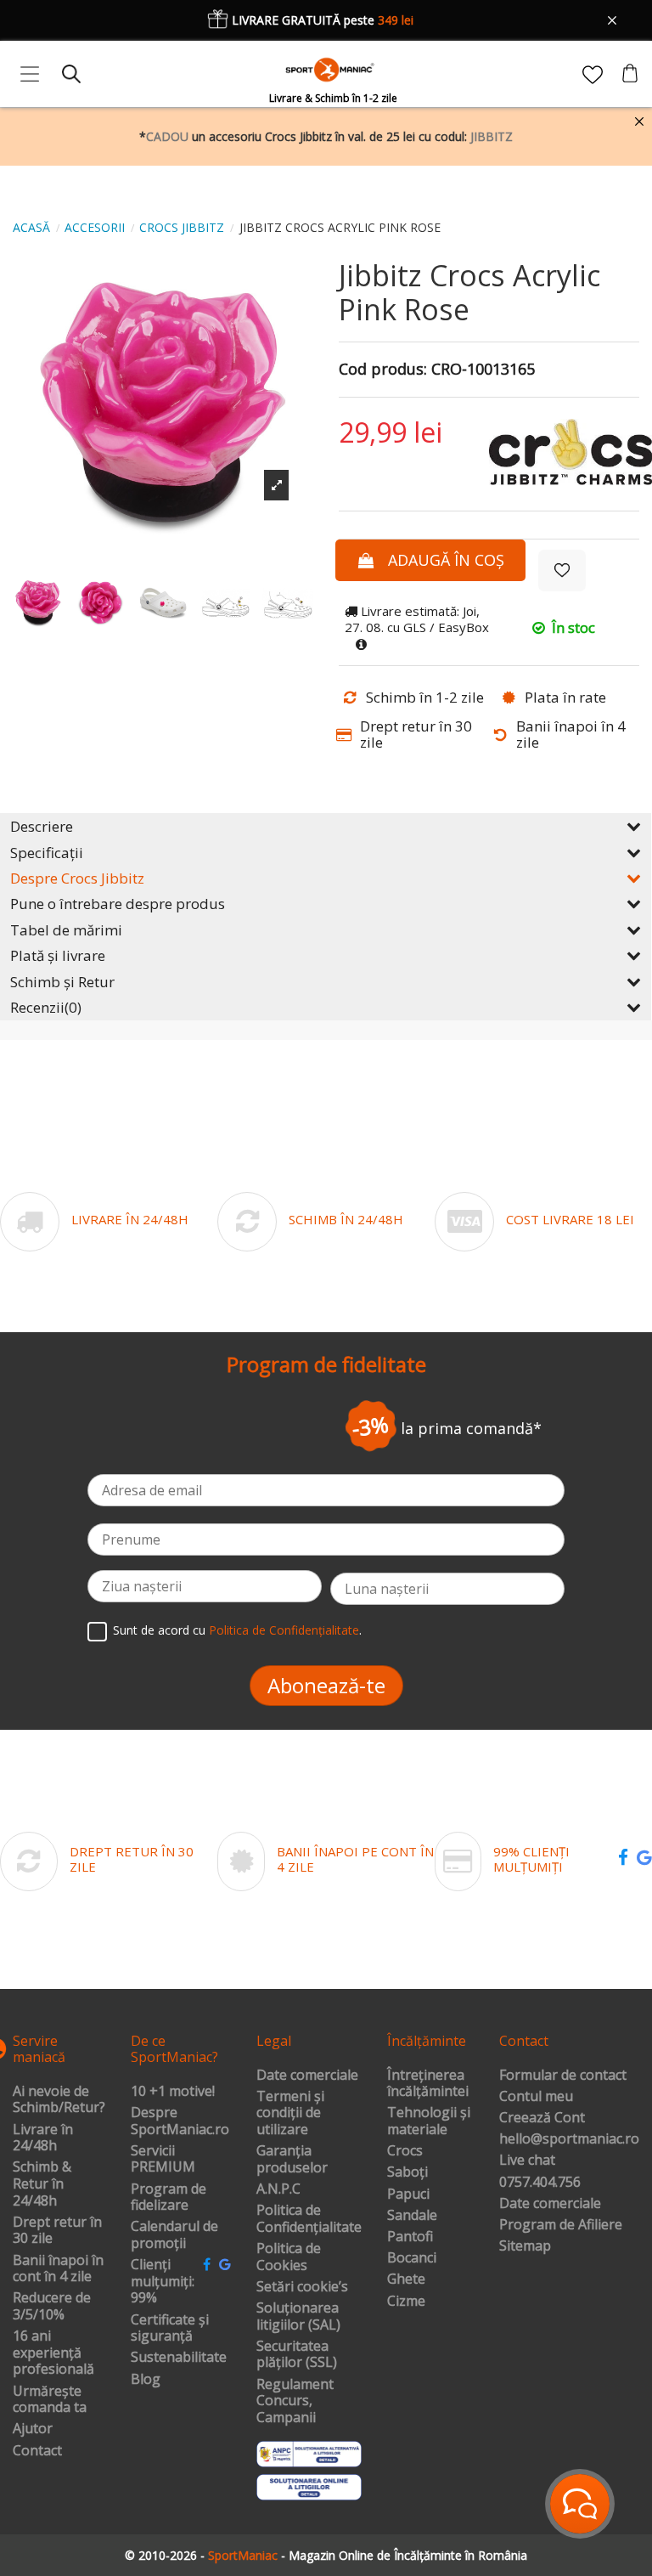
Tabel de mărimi (66, 930)
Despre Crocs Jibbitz (77, 878)
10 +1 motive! (173, 2092)
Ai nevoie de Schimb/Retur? (59, 2100)
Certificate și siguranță (170, 2328)
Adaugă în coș (446, 560)
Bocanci (412, 2258)
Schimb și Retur (62, 982)
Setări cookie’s (302, 2287)
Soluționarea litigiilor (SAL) (298, 2316)
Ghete (406, 2279)
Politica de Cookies (289, 2257)
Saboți (407, 2172)
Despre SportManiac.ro (180, 2121)
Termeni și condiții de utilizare (290, 2113)
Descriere (42, 826)
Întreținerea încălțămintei (428, 2084)
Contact (37, 2451)
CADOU (167, 136)
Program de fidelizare (169, 2198)
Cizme (406, 2302)
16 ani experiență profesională (53, 2353)
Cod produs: (383, 370)
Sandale (412, 2216)
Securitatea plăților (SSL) (297, 2355)
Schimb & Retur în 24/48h (42, 2184)
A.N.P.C (278, 2189)
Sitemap (525, 2246)
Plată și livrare (58, 955)
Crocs (405, 2151)
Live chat (527, 2161)
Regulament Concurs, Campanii (295, 2401)
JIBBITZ (492, 136)
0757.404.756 (540, 2183)
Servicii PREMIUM (163, 2159)
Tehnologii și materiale (429, 2121)
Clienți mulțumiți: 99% (163, 2282)
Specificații (47, 853)
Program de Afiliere (561, 2225)
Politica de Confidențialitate (284, 1630)
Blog (146, 2380)
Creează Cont (542, 2118)
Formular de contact (563, 2076)
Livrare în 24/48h (43, 2138)
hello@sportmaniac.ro (569, 2139)
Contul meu (536, 2097)
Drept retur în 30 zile (57, 2231)
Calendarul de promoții (174, 2235)
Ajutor (33, 2429)
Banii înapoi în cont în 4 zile (58, 2269)
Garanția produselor (292, 2159)
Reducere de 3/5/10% (52, 2306)
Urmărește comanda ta (50, 2400)
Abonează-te (326, 1685)
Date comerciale (307, 2076)
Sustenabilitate (179, 2358)
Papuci (408, 2195)
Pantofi (410, 2237)
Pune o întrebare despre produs (118, 904)
